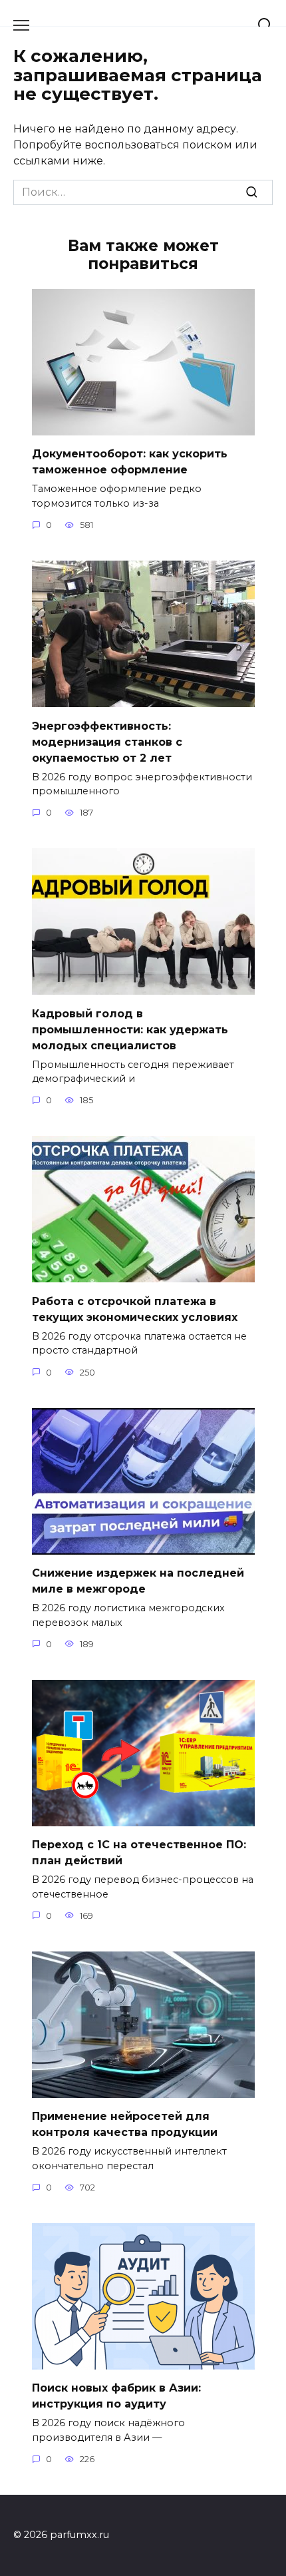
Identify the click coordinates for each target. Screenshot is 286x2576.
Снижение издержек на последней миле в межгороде (138, 1581)
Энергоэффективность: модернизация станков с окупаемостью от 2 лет (107, 741)
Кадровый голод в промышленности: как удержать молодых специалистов (130, 1029)
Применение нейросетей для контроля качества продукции (125, 2124)
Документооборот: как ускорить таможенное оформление (130, 462)
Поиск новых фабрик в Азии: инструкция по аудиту (116, 2396)
